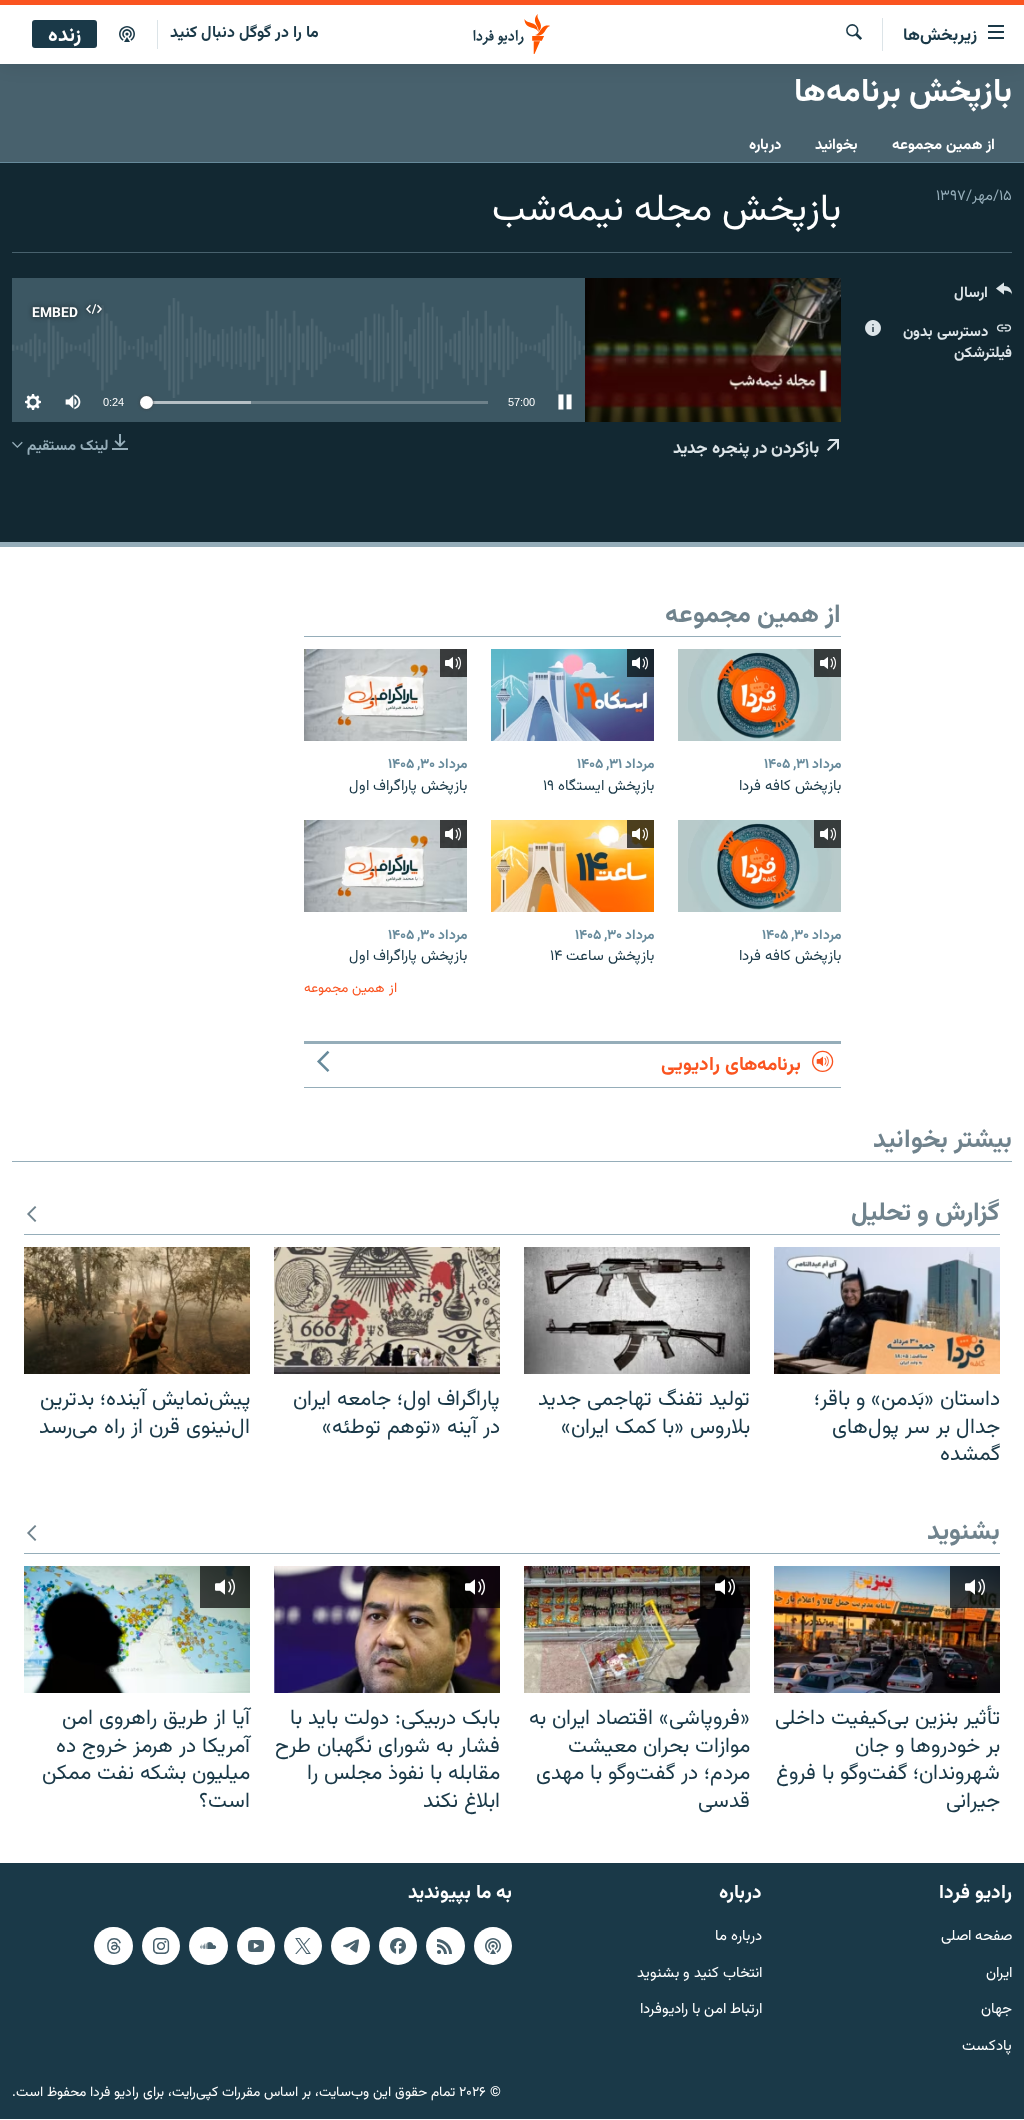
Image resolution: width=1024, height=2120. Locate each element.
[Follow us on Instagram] (161, 1946)
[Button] (983, 297)
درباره (765, 145)
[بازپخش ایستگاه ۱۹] (572, 695)
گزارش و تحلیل (925, 1214)
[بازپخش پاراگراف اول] (385, 695)
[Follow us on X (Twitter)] (303, 1946)
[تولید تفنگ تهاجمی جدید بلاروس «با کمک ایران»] (637, 1310)
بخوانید (836, 145)
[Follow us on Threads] (113, 1946)
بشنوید (963, 1533)
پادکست (987, 2047)
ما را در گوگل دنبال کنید (244, 33)
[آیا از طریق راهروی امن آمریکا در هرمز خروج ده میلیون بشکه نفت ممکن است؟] (137, 1629)
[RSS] (445, 1946)
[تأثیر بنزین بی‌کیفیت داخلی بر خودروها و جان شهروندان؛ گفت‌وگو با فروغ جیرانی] (887, 1629)
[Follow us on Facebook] (398, 1946)
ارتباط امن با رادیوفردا (701, 2011)
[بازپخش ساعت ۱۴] (572, 866)
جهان (996, 2011)
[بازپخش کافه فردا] (759, 695)
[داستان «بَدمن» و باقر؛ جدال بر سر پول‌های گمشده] (887, 1310)
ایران (999, 1974)
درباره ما (738, 1937)
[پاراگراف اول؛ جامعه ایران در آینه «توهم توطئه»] (387, 1310)
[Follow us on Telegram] (350, 1946)
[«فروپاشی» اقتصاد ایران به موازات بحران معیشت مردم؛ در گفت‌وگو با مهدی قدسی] (637, 1629)
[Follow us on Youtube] (256, 1946)
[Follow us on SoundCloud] (208, 1946)
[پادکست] (127, 35)
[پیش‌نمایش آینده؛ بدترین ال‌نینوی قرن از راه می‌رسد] (137, 1310)
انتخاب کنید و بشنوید (699, 1974)
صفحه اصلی (976, 1937)
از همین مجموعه (943, 145)
